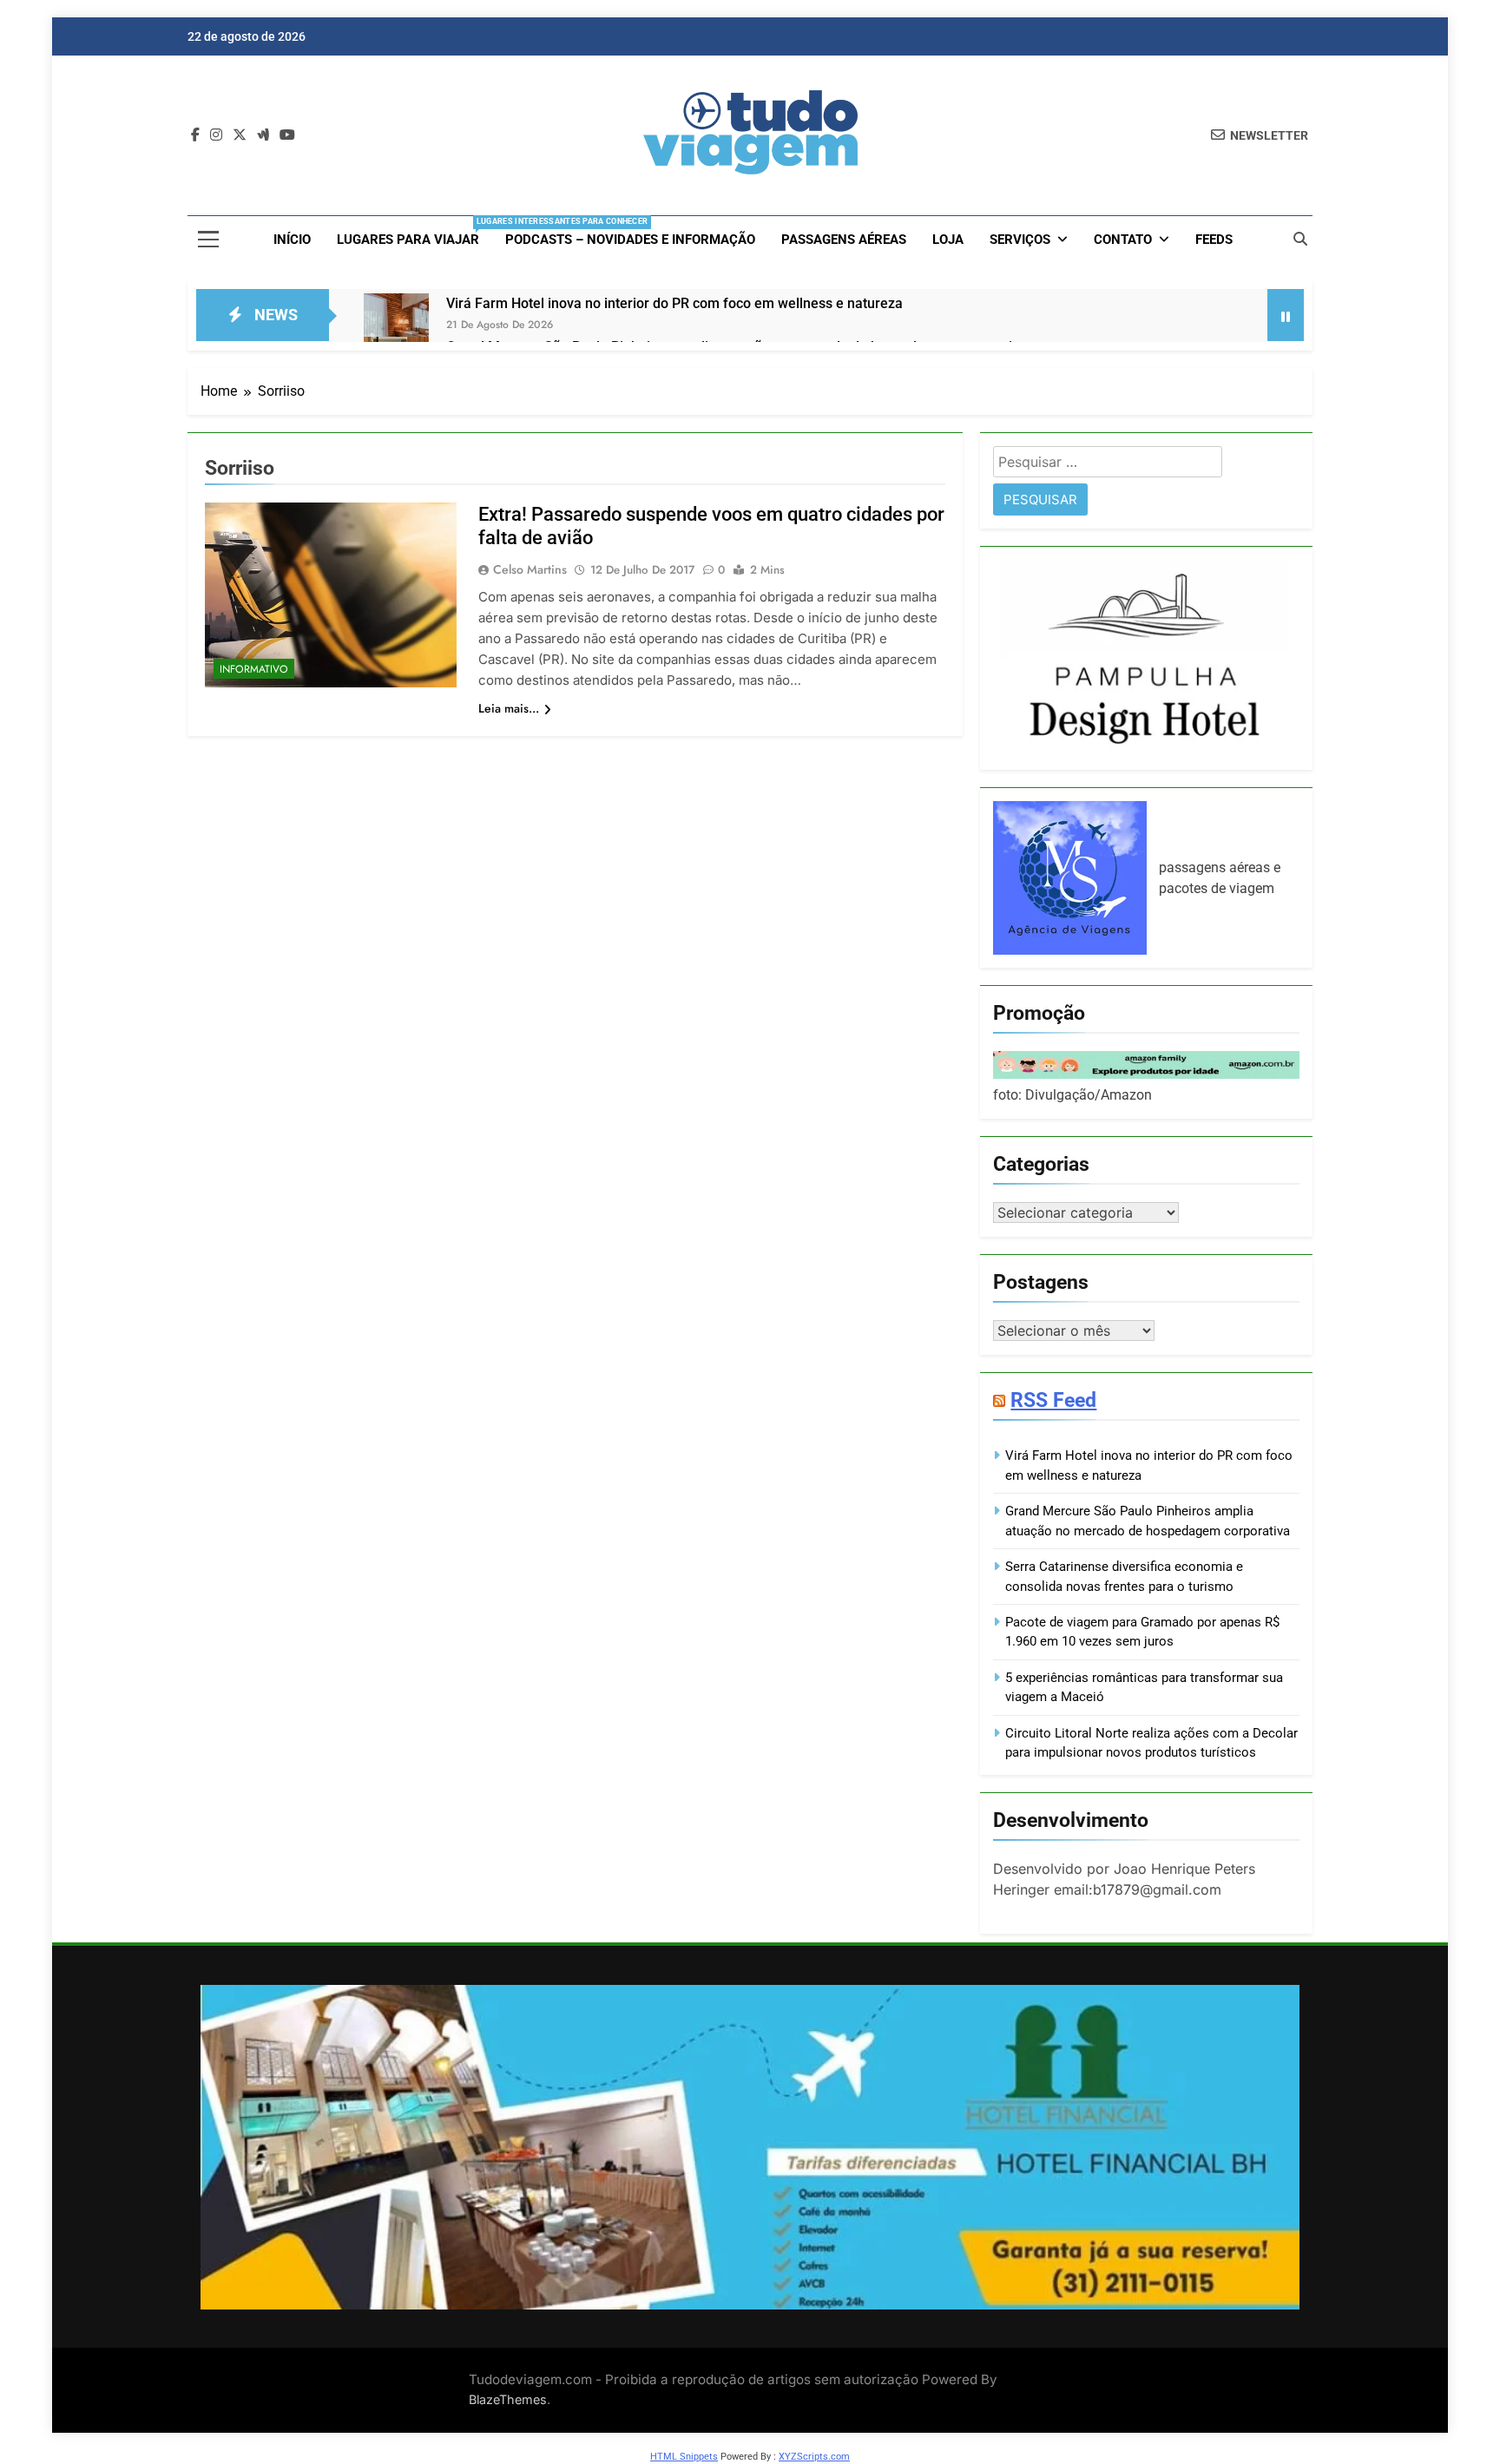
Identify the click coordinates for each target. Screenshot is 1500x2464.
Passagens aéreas (844, 240)
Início (292, 240)
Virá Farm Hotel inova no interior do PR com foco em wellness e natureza (674, 303)
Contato (1123, 240)
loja (948, 240)
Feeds (1214, 240)
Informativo (254, 669)
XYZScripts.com (814, 2457)
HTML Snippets (684, 2457)
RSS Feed (1053, 1400)
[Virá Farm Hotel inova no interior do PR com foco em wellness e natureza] (396, 326)
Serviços (1020, 240)
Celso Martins (530, 569)
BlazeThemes (508, 2399)
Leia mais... (509, 708)
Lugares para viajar (414, 232)
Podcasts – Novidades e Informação (630, 240)
